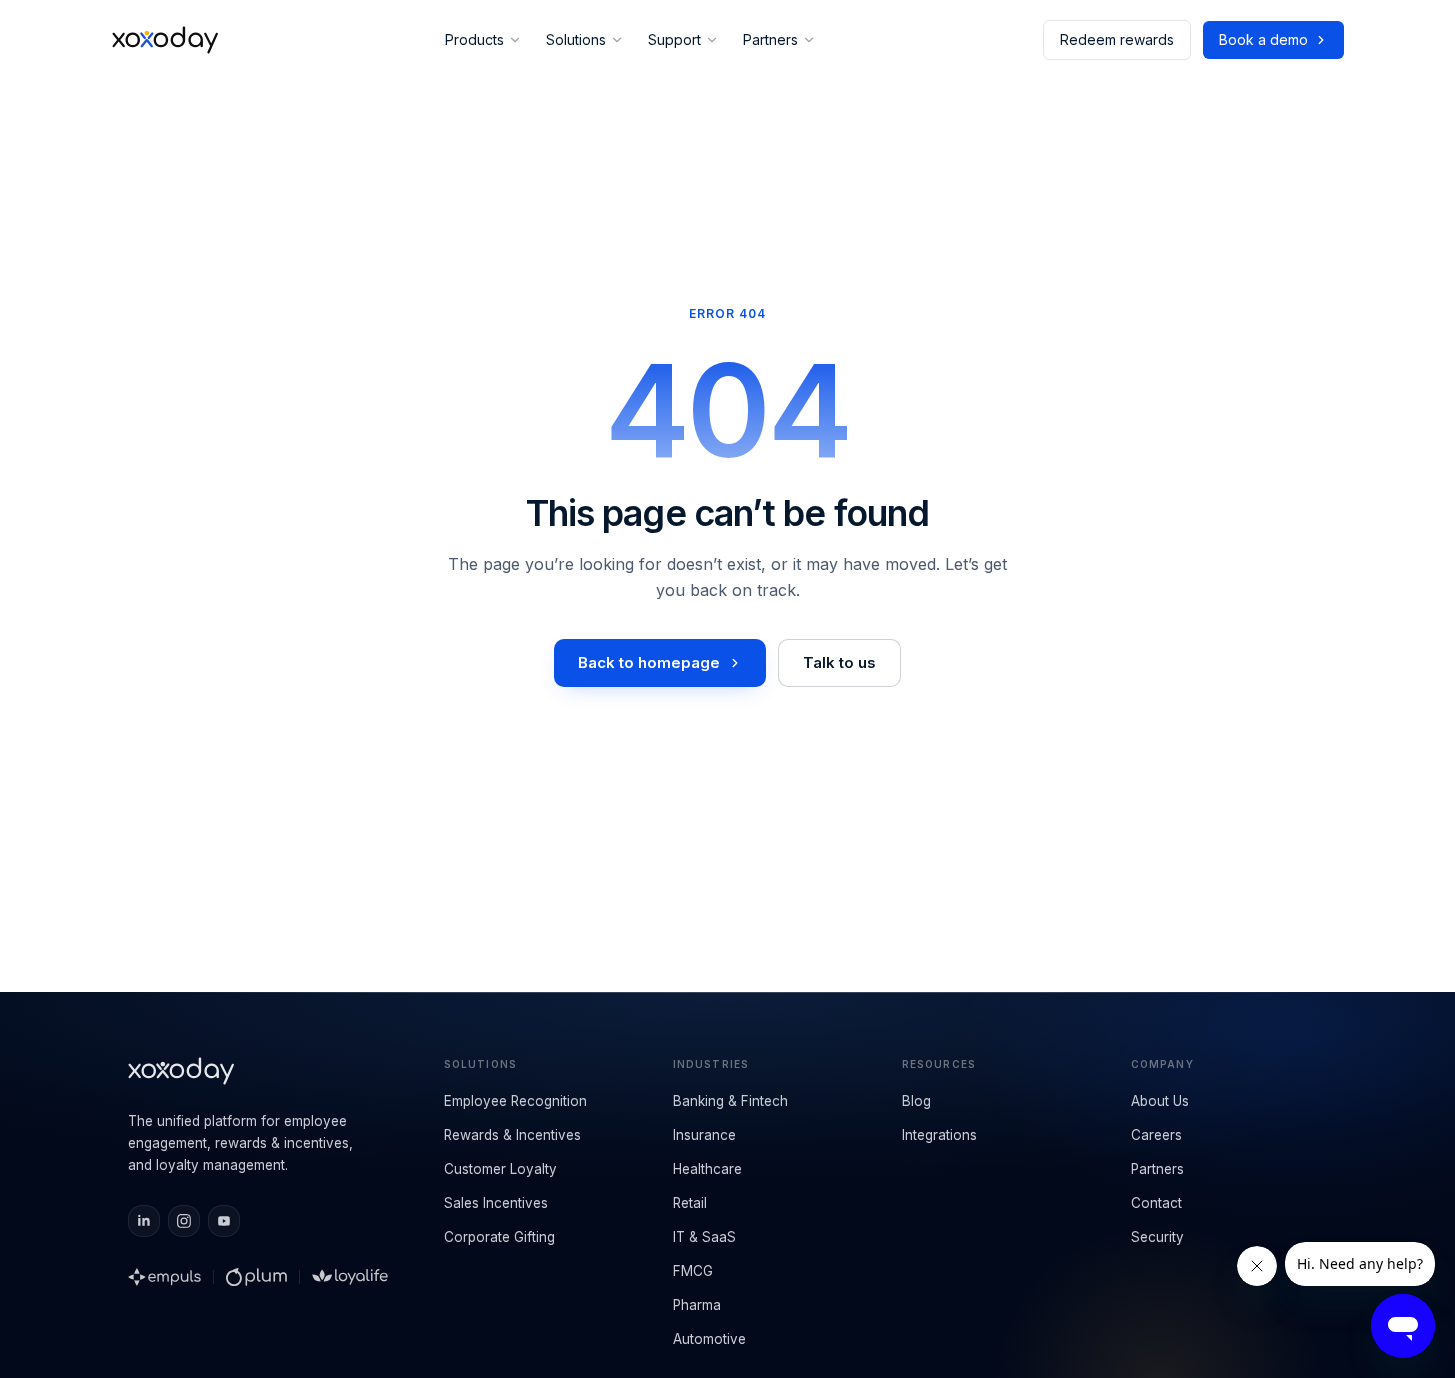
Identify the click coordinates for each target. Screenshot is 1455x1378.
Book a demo (1263, 39)
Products (474, 39)
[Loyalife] (350, 1277)
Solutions (576, 39)
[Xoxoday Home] (165, 40)
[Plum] (256, 1277)
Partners (770, 39)
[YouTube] (224, 1221)
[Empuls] (165, 1277)
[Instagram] (184, 1221)
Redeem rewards (1117, 39)
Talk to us (839, 662)
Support (674, 39)
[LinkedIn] (144, 1221)
